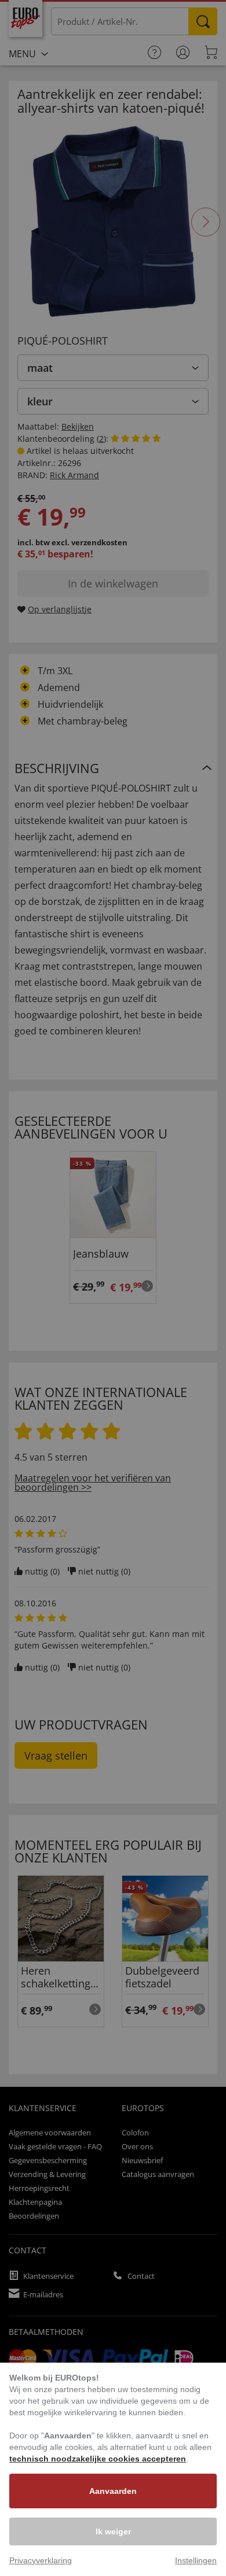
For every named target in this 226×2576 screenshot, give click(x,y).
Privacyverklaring (41, 2560)
